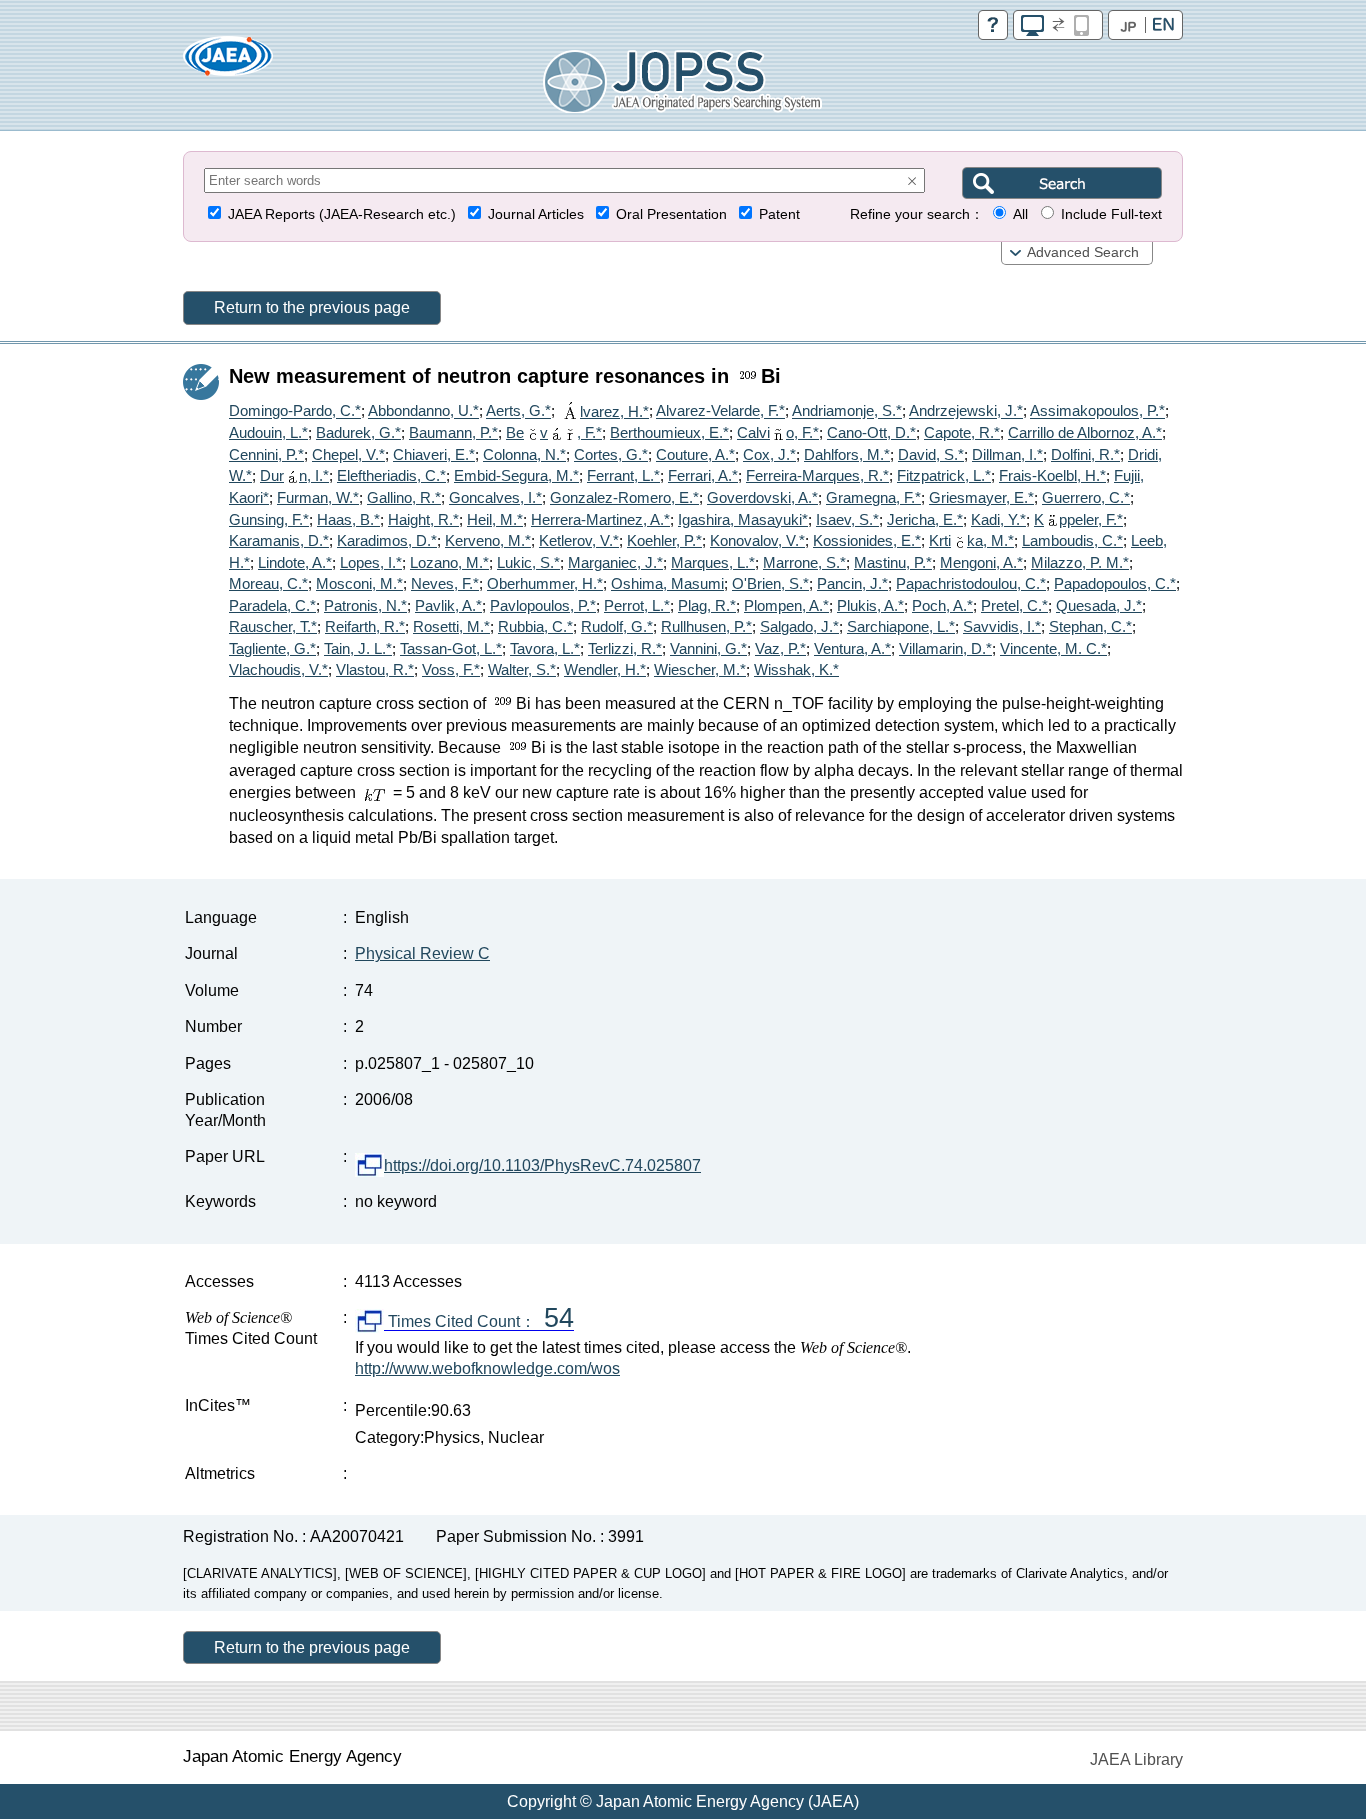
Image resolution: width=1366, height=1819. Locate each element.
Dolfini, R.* (1085, 454)
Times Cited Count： (479, 1322)
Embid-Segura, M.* (516, 475)
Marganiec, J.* (615, 562)
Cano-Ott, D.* (871, 432)
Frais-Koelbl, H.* (1052, 475)
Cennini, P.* (266, 454)
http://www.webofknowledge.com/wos (487, 1368)
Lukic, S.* (528, 562)
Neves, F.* (445, 583)
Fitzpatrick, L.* (944, 475)
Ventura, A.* (852, 648)
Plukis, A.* (870, 605)
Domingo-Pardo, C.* (295, 411)
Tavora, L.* (545, 648)
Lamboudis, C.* (1072, 540)
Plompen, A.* (786, 605)
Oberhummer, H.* (545, 583)
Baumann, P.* (453, 432)
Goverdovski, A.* (762, 497)
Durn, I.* (294, 475)
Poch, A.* (942, 605)
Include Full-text (1111, 214)
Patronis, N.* (365, 605)
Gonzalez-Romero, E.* (624, 497)
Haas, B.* (348, 519)
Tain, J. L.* (358, 648)
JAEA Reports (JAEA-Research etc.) (342, 214)
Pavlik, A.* (448, 605)
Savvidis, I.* (1002, 626)
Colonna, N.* (524, 454)
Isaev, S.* (847, 519)
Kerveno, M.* (488, 540)
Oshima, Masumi (667, 583)
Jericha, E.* (925, 519)
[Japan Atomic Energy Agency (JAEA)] (228, 62)
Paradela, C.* (272, 605)
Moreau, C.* (268, 583)
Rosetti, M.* (451, 626)
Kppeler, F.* (1078, 519)
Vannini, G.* (708, 648)
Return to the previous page (312, 307)
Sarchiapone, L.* (901, 626)
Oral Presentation (671, 214)
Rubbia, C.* (535, 626)
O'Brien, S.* (770, 583)
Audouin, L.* (268, 432)
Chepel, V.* (348, 454)
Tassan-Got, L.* (451, 648)
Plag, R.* (707, 605)
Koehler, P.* (664, 540)
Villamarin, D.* (945, 648)
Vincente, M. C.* (1053, 648)
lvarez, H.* (614, 411)
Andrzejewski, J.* (966, 411)
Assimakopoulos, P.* (1097, 411)
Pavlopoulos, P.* (543, 605)
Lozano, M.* (449, 562)
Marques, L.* (713, 562)
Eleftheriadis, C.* (391, 475)
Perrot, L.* (637, 605)
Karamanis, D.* (279, 540)
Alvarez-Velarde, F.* (720, 411)
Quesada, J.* (1099, 605)
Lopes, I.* (371, 562)
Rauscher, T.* (273, 626)
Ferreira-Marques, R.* (817, 475)
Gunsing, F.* (269, 519)
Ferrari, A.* (703, 475)
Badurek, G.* (358, 432)
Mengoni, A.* (981, 562)
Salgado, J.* (799, 626)
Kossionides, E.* (867, 540)
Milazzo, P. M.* (1080, 562)
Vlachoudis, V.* (278, 669)
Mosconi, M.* (359, 583)
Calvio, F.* (778, 432)
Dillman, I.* (1007, 454)
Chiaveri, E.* (434, 454)
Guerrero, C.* (1086, 497)
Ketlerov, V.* (579, 540)
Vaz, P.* (780, 648)
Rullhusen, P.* (706, 626)
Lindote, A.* (295, 562)
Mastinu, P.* (893, 562)
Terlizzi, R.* (625, 648)
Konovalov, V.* (757, 540)
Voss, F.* (451, 669)
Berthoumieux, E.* (669, 432)
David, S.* (931, 454)
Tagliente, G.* (272, 648)
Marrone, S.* (804, 562)
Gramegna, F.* (873, 497)
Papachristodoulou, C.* (971, 583)
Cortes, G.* (611, 454)
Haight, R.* (423, 519)
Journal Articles (536, 214)
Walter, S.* (522, 669)
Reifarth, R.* (365, 626)
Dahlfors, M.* (847, 454)
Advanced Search (1083, 252)
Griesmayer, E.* (981, 497)
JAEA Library (1136, 1759)
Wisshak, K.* (796, 669)
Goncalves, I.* (495, 497)
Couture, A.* (695, 454)
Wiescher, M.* (700, 669)
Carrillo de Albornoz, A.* (1085, 432)
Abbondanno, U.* (423, 411)
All (1020, 214)
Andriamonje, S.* (847, 411)
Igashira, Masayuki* (743, 519)
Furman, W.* (318, 497)
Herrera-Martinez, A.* (600, 519)
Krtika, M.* (971, 540)
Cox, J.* (769, 454)
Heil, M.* (495, 519)
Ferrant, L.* (623, 475)
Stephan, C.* (1090, 626)
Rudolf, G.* (617, 626)
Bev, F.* (554, 432)
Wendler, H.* (605, 669)
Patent (779, 214)
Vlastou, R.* (375, 669)
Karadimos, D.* (387, 540)
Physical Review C (422, 953)
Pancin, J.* (852, 583)
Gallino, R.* (404, 497)
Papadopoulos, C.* (1115, 583)
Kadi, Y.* (998, 519)
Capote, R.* (962, 432)
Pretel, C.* (1014, 605)
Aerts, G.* (518, 411)
